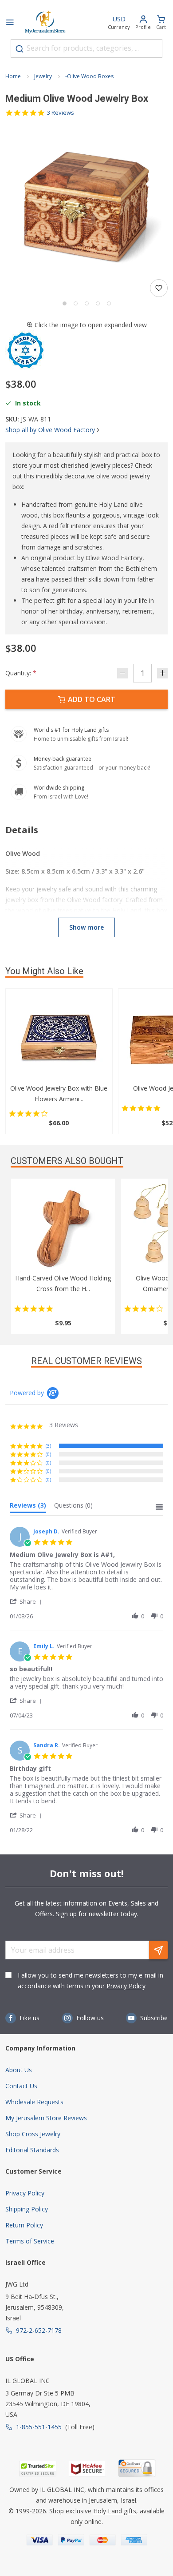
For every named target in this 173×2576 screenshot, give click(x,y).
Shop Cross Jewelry (33, 2134)
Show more (86, 927)
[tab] (28, 1507)
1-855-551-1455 (39, 2427)
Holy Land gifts (115, 2511)
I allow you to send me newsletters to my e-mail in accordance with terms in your (90, 1980)
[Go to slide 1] (65, 303)
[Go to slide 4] (98, 303)
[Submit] (20, 49)
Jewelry (43, 76)
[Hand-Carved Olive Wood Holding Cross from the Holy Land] (63, 1228)
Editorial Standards (32, 2150)
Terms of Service (30, 2241)
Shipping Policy (27, 2209)
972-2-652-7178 (39, 2330)
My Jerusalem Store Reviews (46, 2118)
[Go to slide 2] (76, 303)
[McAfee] (87, 2469)
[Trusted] (38, 2469)
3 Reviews (61, 113)
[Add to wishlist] (159, 288)
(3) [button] (48, 1446)
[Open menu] (10, 23)
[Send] (158, 1950)
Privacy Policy (126, 1986)
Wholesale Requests (34, 2102)
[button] (86, 207)
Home (13, 76)
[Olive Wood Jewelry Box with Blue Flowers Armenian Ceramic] (59, 1039)
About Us (19, 2070)
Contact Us (21, 2086)
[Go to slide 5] (109, 303)
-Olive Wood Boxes (89, 76)
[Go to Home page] (45, 23)
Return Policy (24, 2225)
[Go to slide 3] (87, 303)
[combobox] (86, 48)
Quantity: (21, 673)
